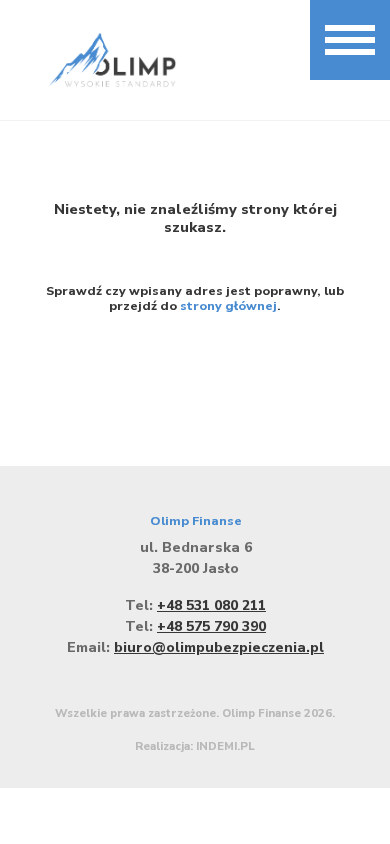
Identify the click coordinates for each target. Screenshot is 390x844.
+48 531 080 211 (211, 605)
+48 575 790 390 (211, 626)
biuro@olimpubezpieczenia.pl (219, 647)
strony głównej (228, 305)
